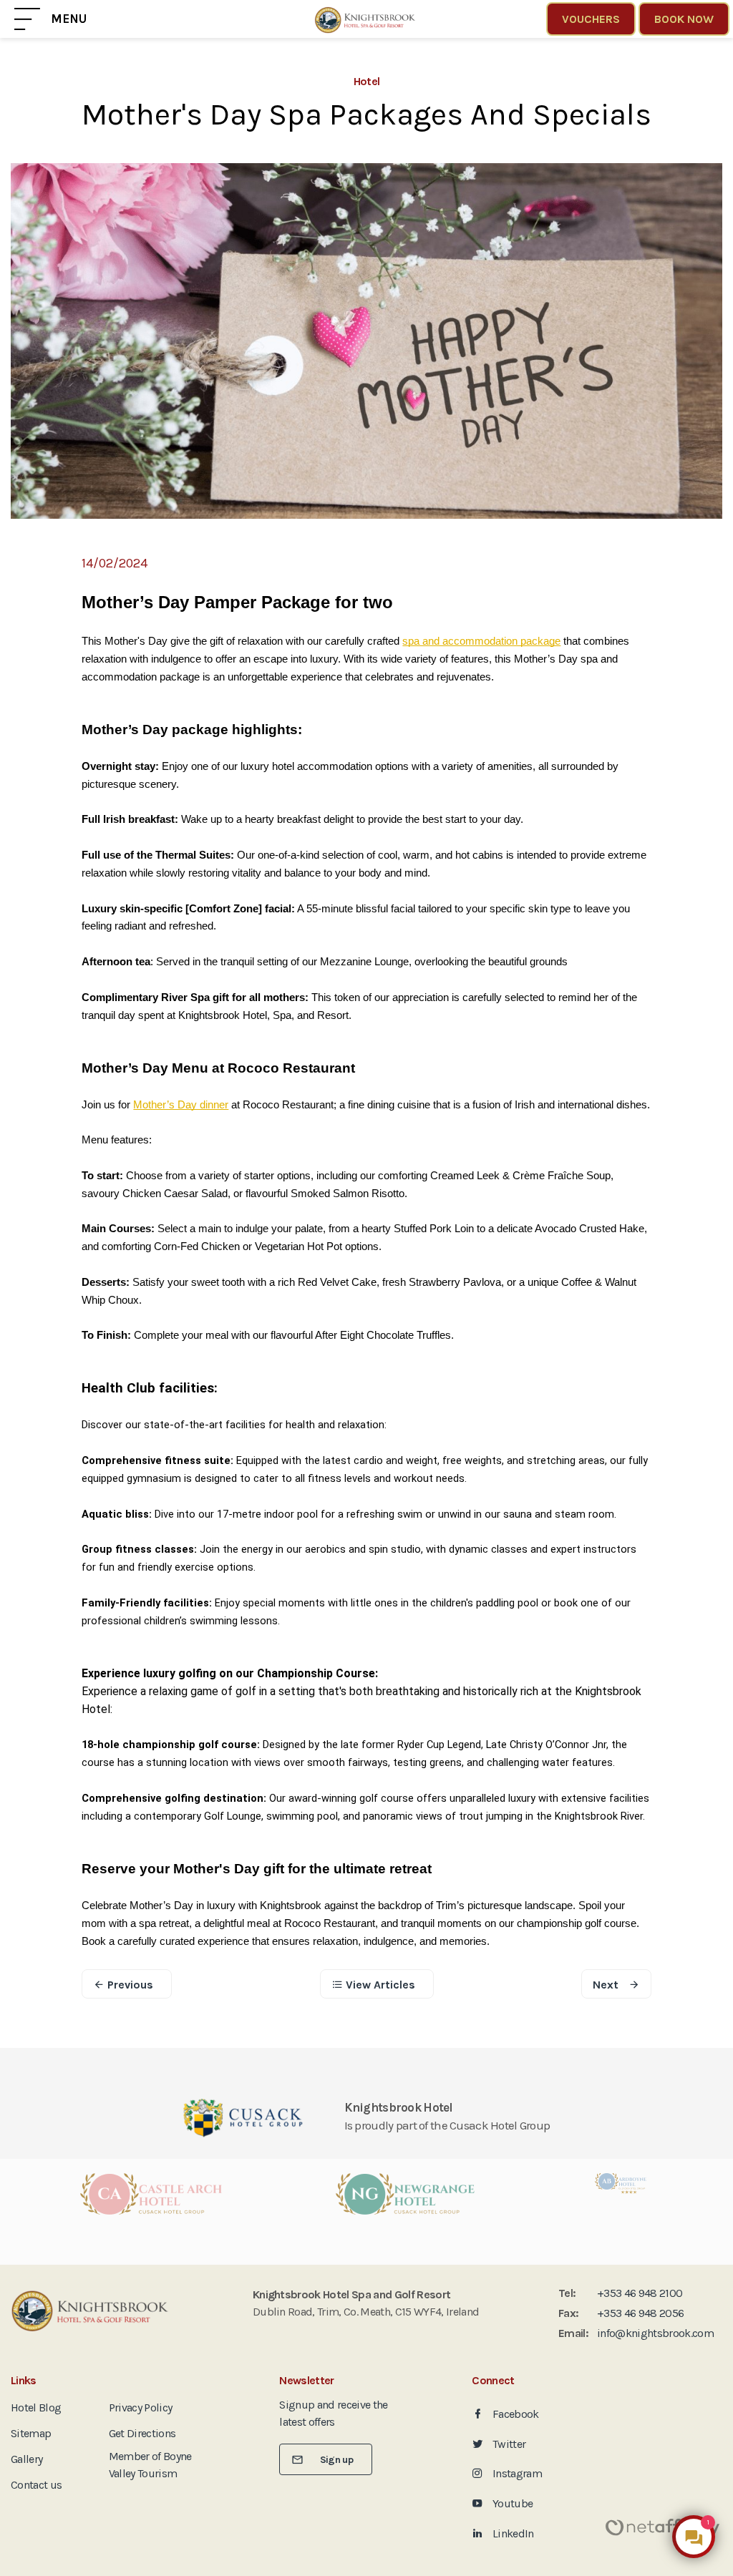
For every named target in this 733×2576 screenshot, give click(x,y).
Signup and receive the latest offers (333, 2413)
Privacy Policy (141, 2407)
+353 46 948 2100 (640, 2293)
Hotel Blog (36, 2407)
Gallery (26, 2459)
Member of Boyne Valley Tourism (150, 2465)
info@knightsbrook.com (655, 2333)
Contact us (36, 2485)
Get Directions (142, 2433)
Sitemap (31, 2433)
